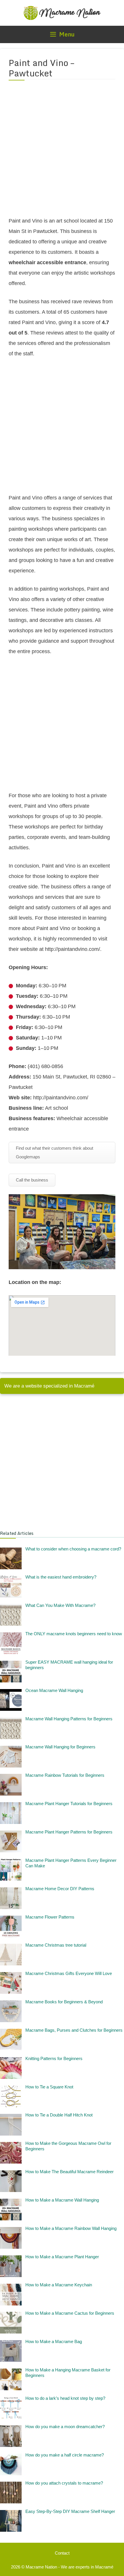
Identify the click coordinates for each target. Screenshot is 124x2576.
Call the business (32, 1180)
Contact (62, 2553)
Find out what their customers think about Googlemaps (55, 1152)
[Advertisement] (62, 152)
